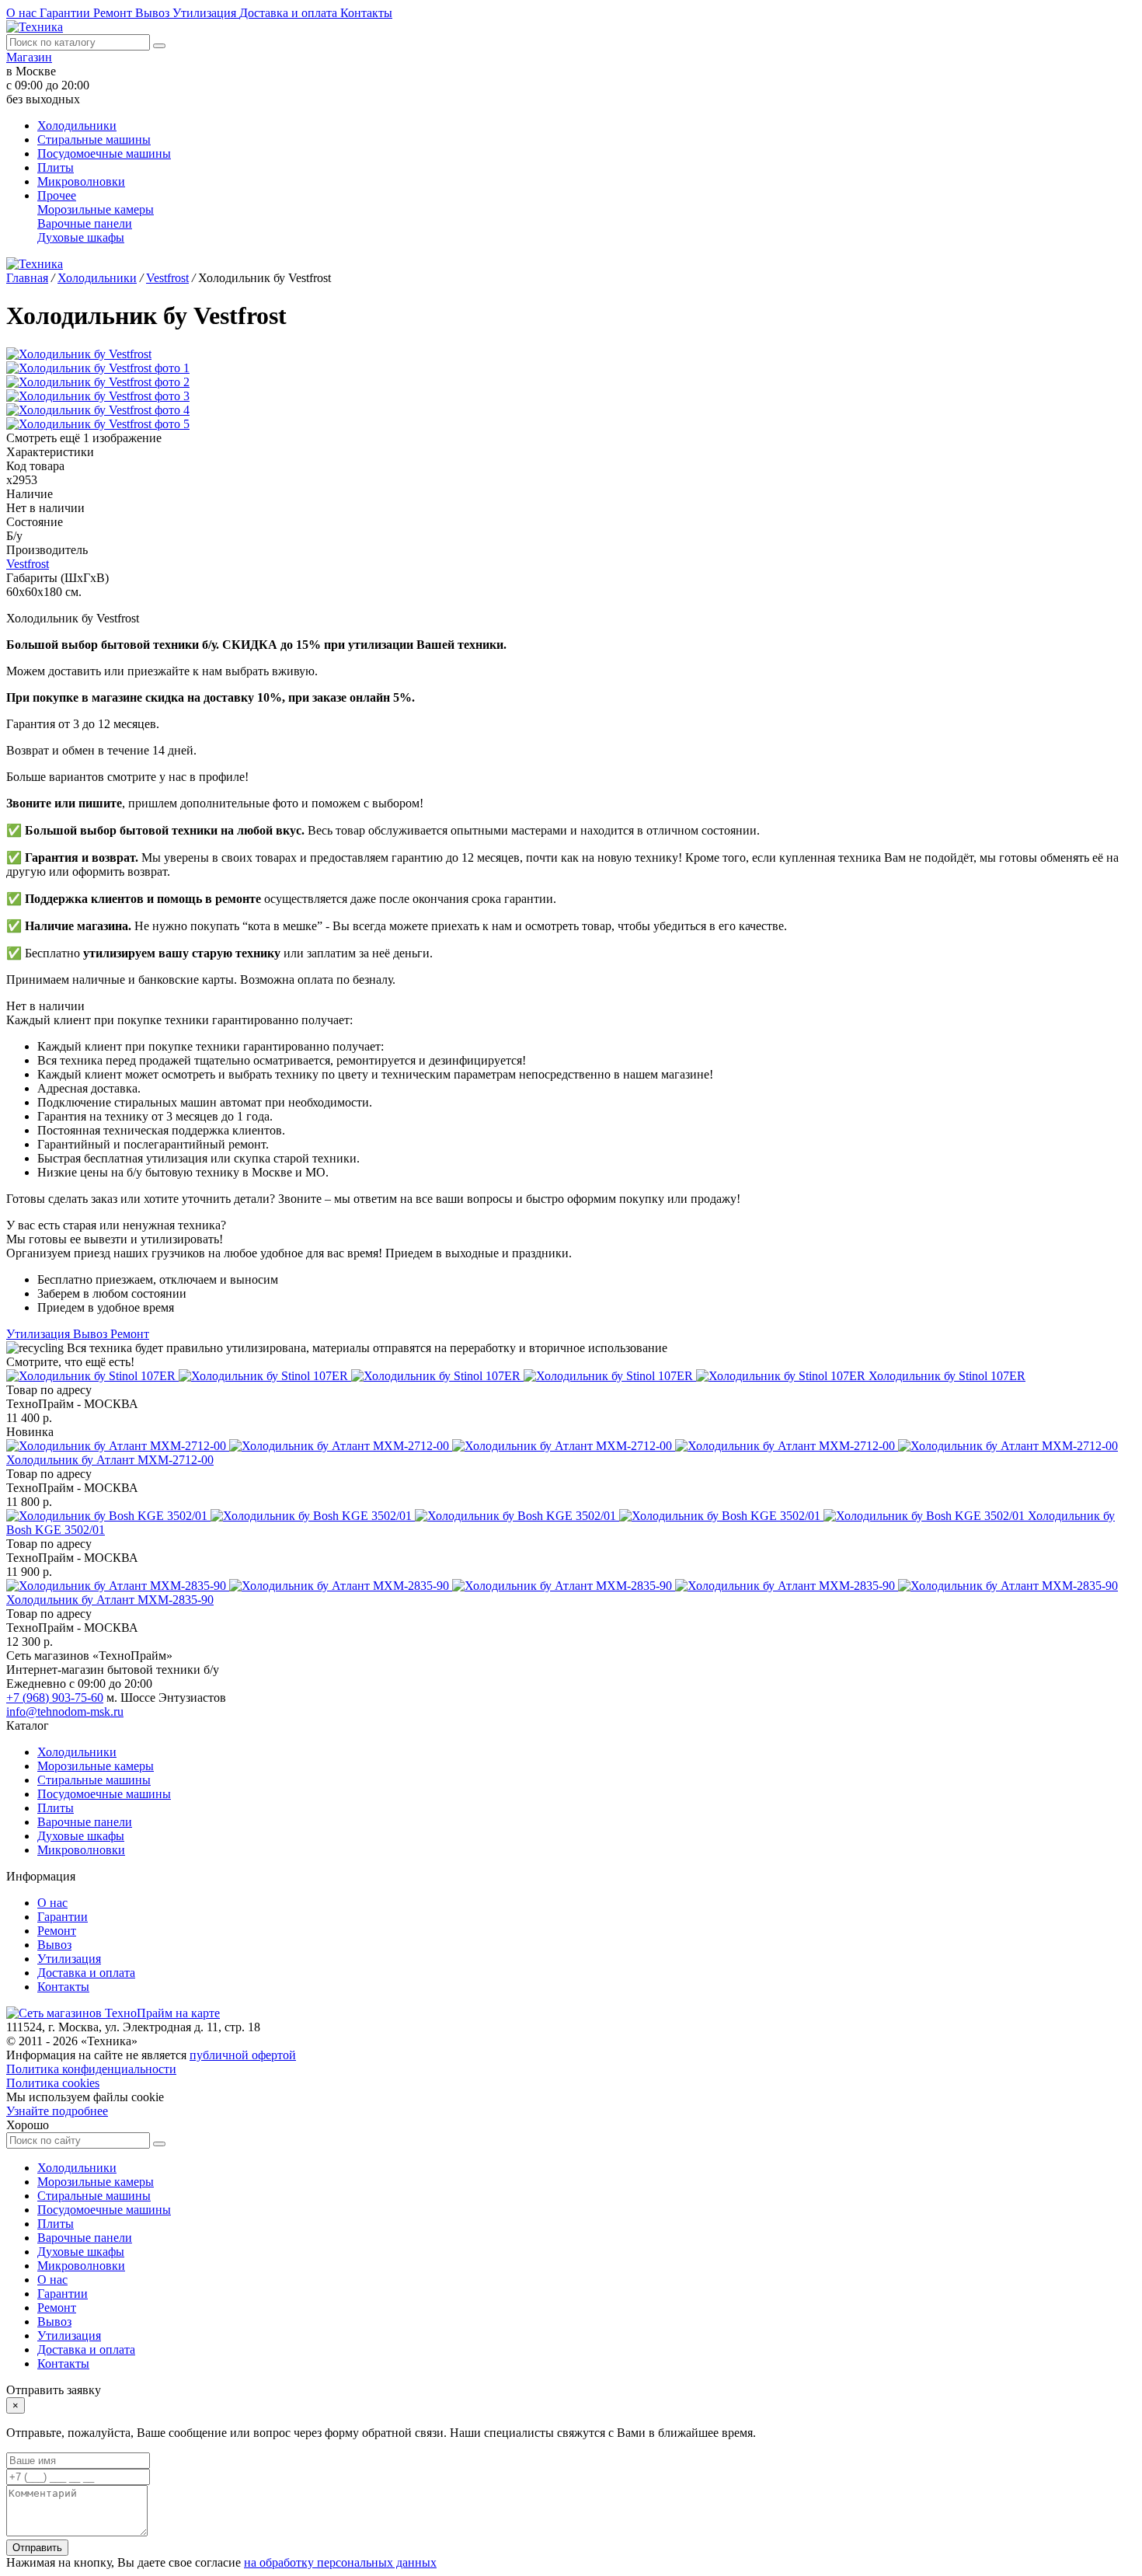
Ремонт (114, 13)
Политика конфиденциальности (91, 2069)
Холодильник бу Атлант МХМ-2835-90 (110, 1600)
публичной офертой (243, 2055)
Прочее (57, 195)
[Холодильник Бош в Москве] (517, 1516)
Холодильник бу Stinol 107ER (947, 1376)
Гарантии (66, 13)
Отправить (37, 2548)
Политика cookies (53, 2083)
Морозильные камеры (96, 209)
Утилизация (206, 13)
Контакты (366, 13)
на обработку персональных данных (340, 2562)
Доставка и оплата (290, 13)
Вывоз (154, 13)
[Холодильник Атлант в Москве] (562, 1446)
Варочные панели (85, 223)
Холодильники (77, 125)
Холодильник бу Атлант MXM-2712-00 (110, 1460)
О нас (23, 13)
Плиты (56, 167)
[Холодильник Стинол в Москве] (437, 1376)
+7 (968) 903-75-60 (55, 1698)
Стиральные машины (94, 139)
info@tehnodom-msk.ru (65, 1712)
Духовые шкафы (81, 237)
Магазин (29, 57)
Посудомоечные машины (104, 153)
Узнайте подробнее (57, 2111)
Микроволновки (81, 181)
